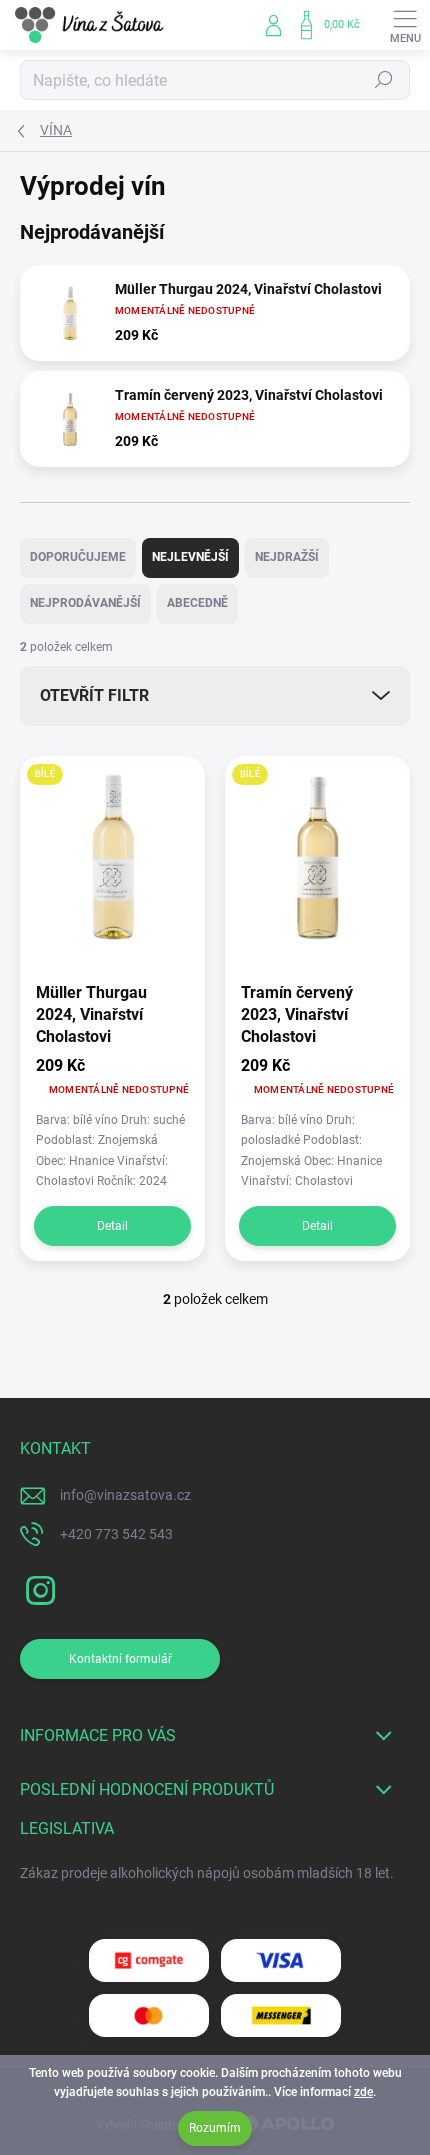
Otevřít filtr (94, 695)
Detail (112, 1226)
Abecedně (197, 603)
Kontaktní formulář (120, 1659)
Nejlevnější (190, 557)
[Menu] (405, 25)
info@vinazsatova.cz (125, 1495)
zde (363, 2092)
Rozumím (215, 2128)
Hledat (384, 80)
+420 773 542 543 (116, 1534)
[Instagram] (37, 1587)
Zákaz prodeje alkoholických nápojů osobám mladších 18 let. (207, 1873)
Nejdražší (287, 557)
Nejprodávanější (85, 603)
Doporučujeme (78, 557)
